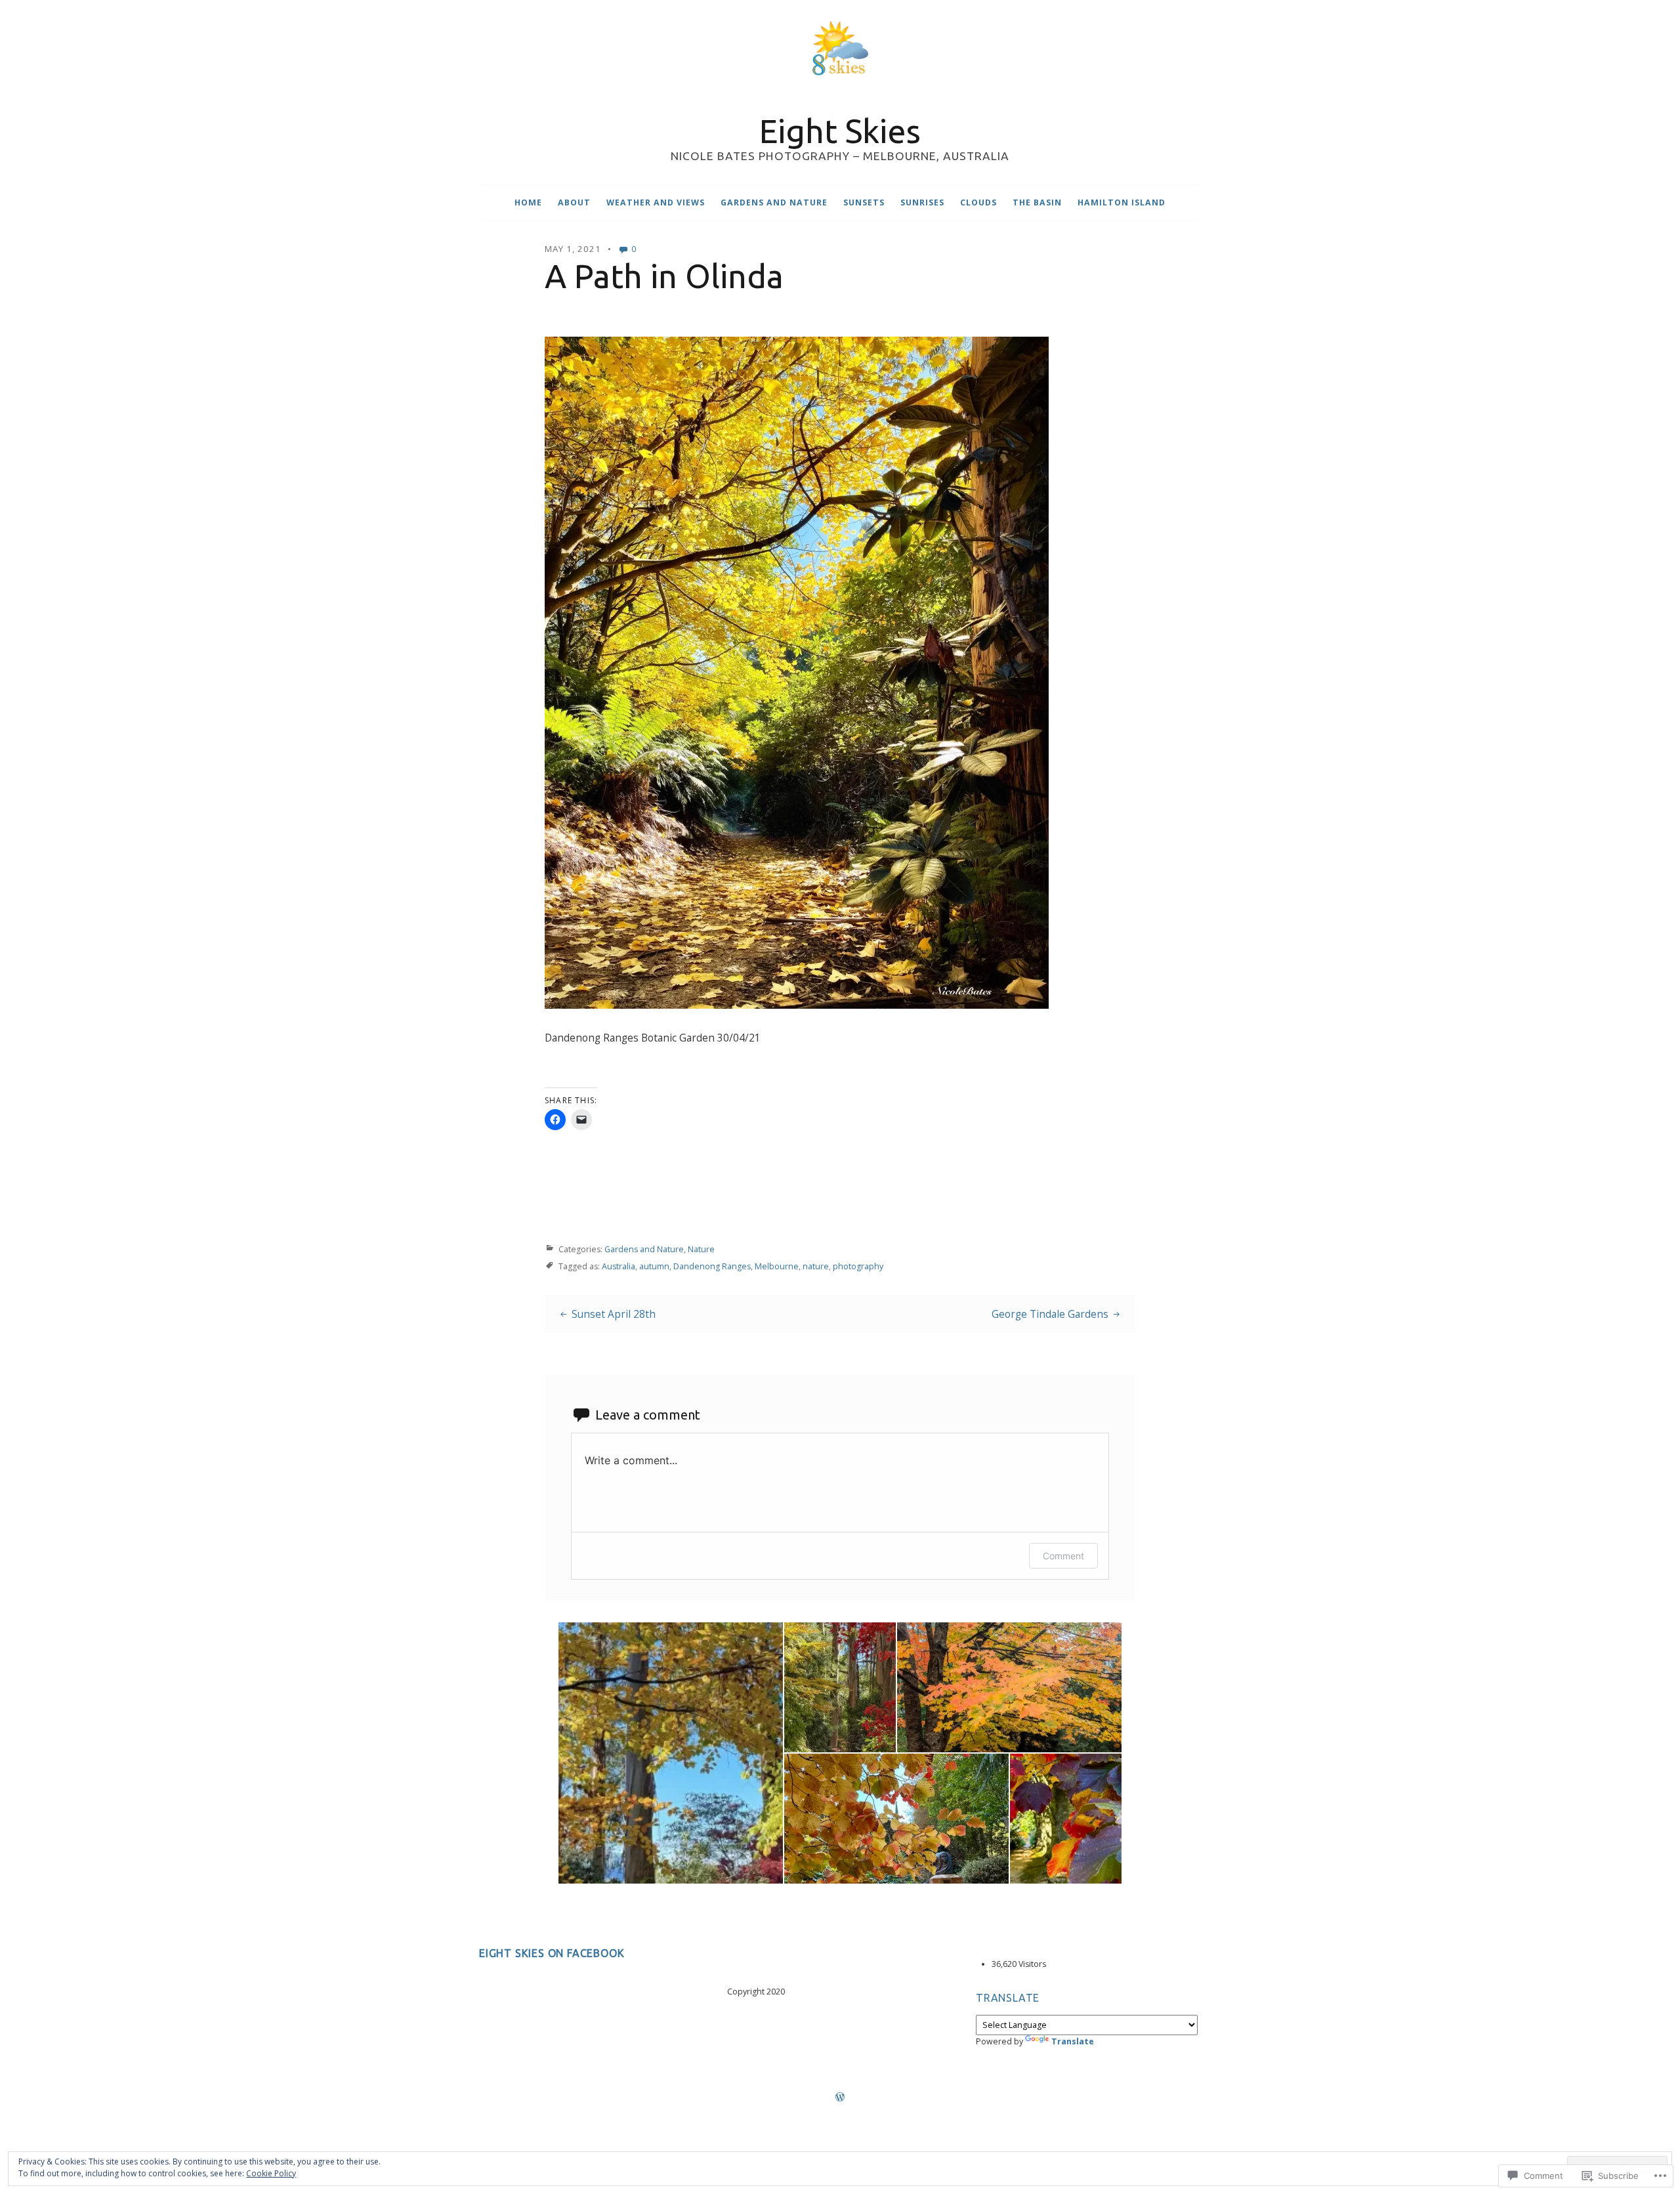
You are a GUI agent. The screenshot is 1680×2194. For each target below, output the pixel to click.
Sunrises (922, 202)
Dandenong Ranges (712, 1266)
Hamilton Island (1122, 202)
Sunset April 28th (614, 1314)
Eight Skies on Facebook (552, 1953)
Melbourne (777, 1266)
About (574, 202)
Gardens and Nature (774, 202)
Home (528, 202)
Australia (619, 1266)
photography (858, 1266)
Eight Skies (840, 131)
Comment (1063, 1556)
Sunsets (864, 202)
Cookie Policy (271, 2173)
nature (816, 1266)
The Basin (1037, 202)
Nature (701, 1249)
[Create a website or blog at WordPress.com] (840, 2098)
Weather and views (656, 202)
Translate (1073, 2041)
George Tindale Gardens (1050, 1314)
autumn (654, 1266)
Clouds (978, 202)
